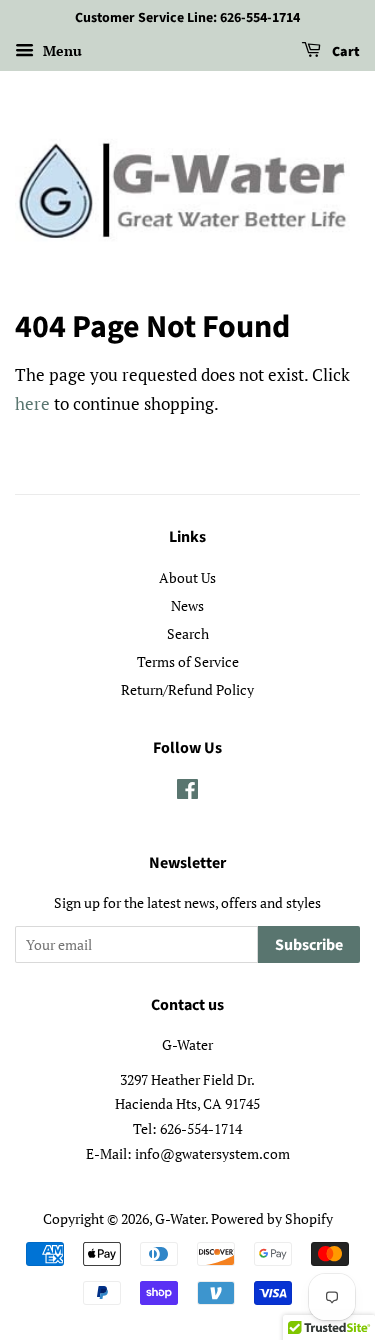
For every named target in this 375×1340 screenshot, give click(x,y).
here (32, 403)
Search (188, 633)
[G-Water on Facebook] (187, 792)
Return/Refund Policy (187, 689)
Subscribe (309, 945)
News (187, 605)
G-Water (180, 1218)
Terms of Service (188, 661)
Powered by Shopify (272, 1218)
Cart (344, 52)
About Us (187, 577)
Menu (60, 50)
